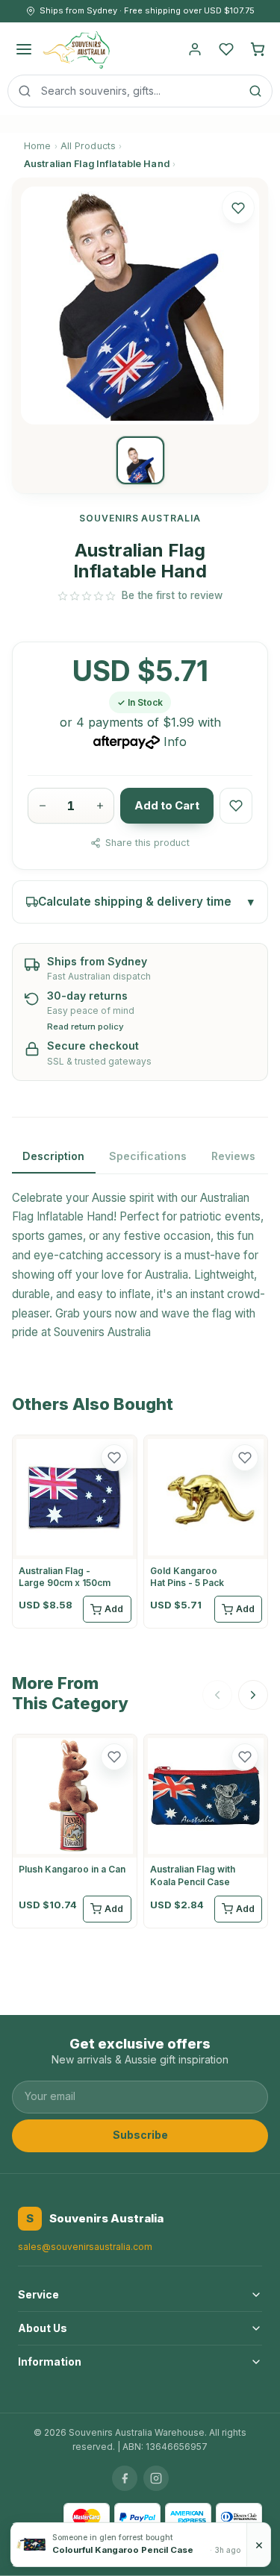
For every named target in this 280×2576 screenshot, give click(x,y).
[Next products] (253, 1695)
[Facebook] (125, 2478)
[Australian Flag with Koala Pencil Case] (206, 1796)
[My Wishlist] (226, 49)
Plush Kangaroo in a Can (72, 1869)
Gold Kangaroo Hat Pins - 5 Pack (187, 1577)
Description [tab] (53, 1156)
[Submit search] (255, 91)
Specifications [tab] (148, 1156)
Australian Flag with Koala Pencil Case (193, 1875)
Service (38, 2294)
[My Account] (195, 49)
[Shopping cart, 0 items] (258, 49)
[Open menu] (24, 49)
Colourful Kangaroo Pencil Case (123, 2550)
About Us (43, 2328)
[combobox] (140, 91)
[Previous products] (217, 1695)
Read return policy (85, 1027)
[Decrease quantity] (42, 806)
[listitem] (140, 460)
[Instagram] (156, 2478)
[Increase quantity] (100, 806)
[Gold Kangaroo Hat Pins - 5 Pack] (206, 1497)
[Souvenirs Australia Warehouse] (76, 49)
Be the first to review (172, 595)
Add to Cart (167, 806)
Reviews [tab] (233, 1156)
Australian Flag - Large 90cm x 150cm (65, 1577)
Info (175, 742)
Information (50, 2362)
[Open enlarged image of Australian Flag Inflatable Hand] (140, 305)
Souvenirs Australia (102, 1332)
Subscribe (140, 2135)
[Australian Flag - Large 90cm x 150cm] (75, 1497)
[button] (238, 207)
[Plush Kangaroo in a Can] (75, 1796)
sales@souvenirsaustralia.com (85, 2247)
